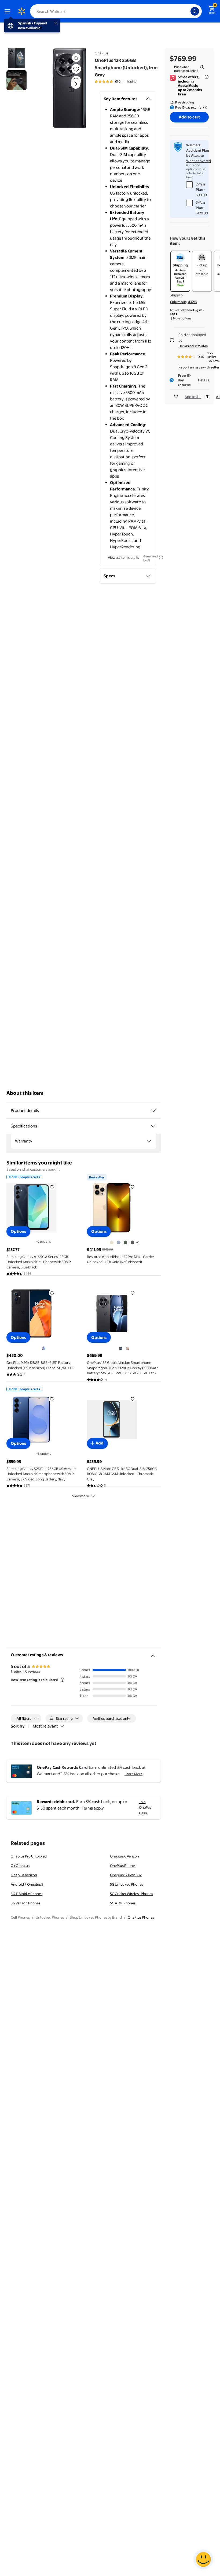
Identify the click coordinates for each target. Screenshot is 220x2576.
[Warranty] (149, 1141)
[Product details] (153, 1111)
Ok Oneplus (20, 1866)
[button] (66, 88)
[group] (116, 81)
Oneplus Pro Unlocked (29, 1856)
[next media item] (76, 84)
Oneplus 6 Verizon (124, 1856)
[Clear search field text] (188, 11)
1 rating (132, 81)
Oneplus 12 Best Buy (126, 1875)
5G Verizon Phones (25, 1903)
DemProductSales (193, 346)
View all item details (123, 557)
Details (203, 380)
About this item (25, 1093)
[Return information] (204, 107)
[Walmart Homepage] (21, 11)
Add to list (193, 397)
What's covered (199, 161)
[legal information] (202, 67)
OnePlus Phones (123, 1866)
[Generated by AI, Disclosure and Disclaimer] (161, 557)
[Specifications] (153, 1126)
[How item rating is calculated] (63, 1680)
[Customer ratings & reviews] (153, 1654)
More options (182, 318)
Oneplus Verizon (24, 1875)
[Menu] (9, 11)
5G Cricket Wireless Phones (131, 1894)
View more (80, 1496)
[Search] (195, 11)
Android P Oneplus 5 (27, 1884)
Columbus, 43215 (184, 302)
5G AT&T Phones (123, 1903)
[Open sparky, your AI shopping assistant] (203, 2559)
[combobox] (116, 11)
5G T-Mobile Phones (27, 1894)
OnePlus (102, 53)
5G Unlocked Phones (127, 1884)
